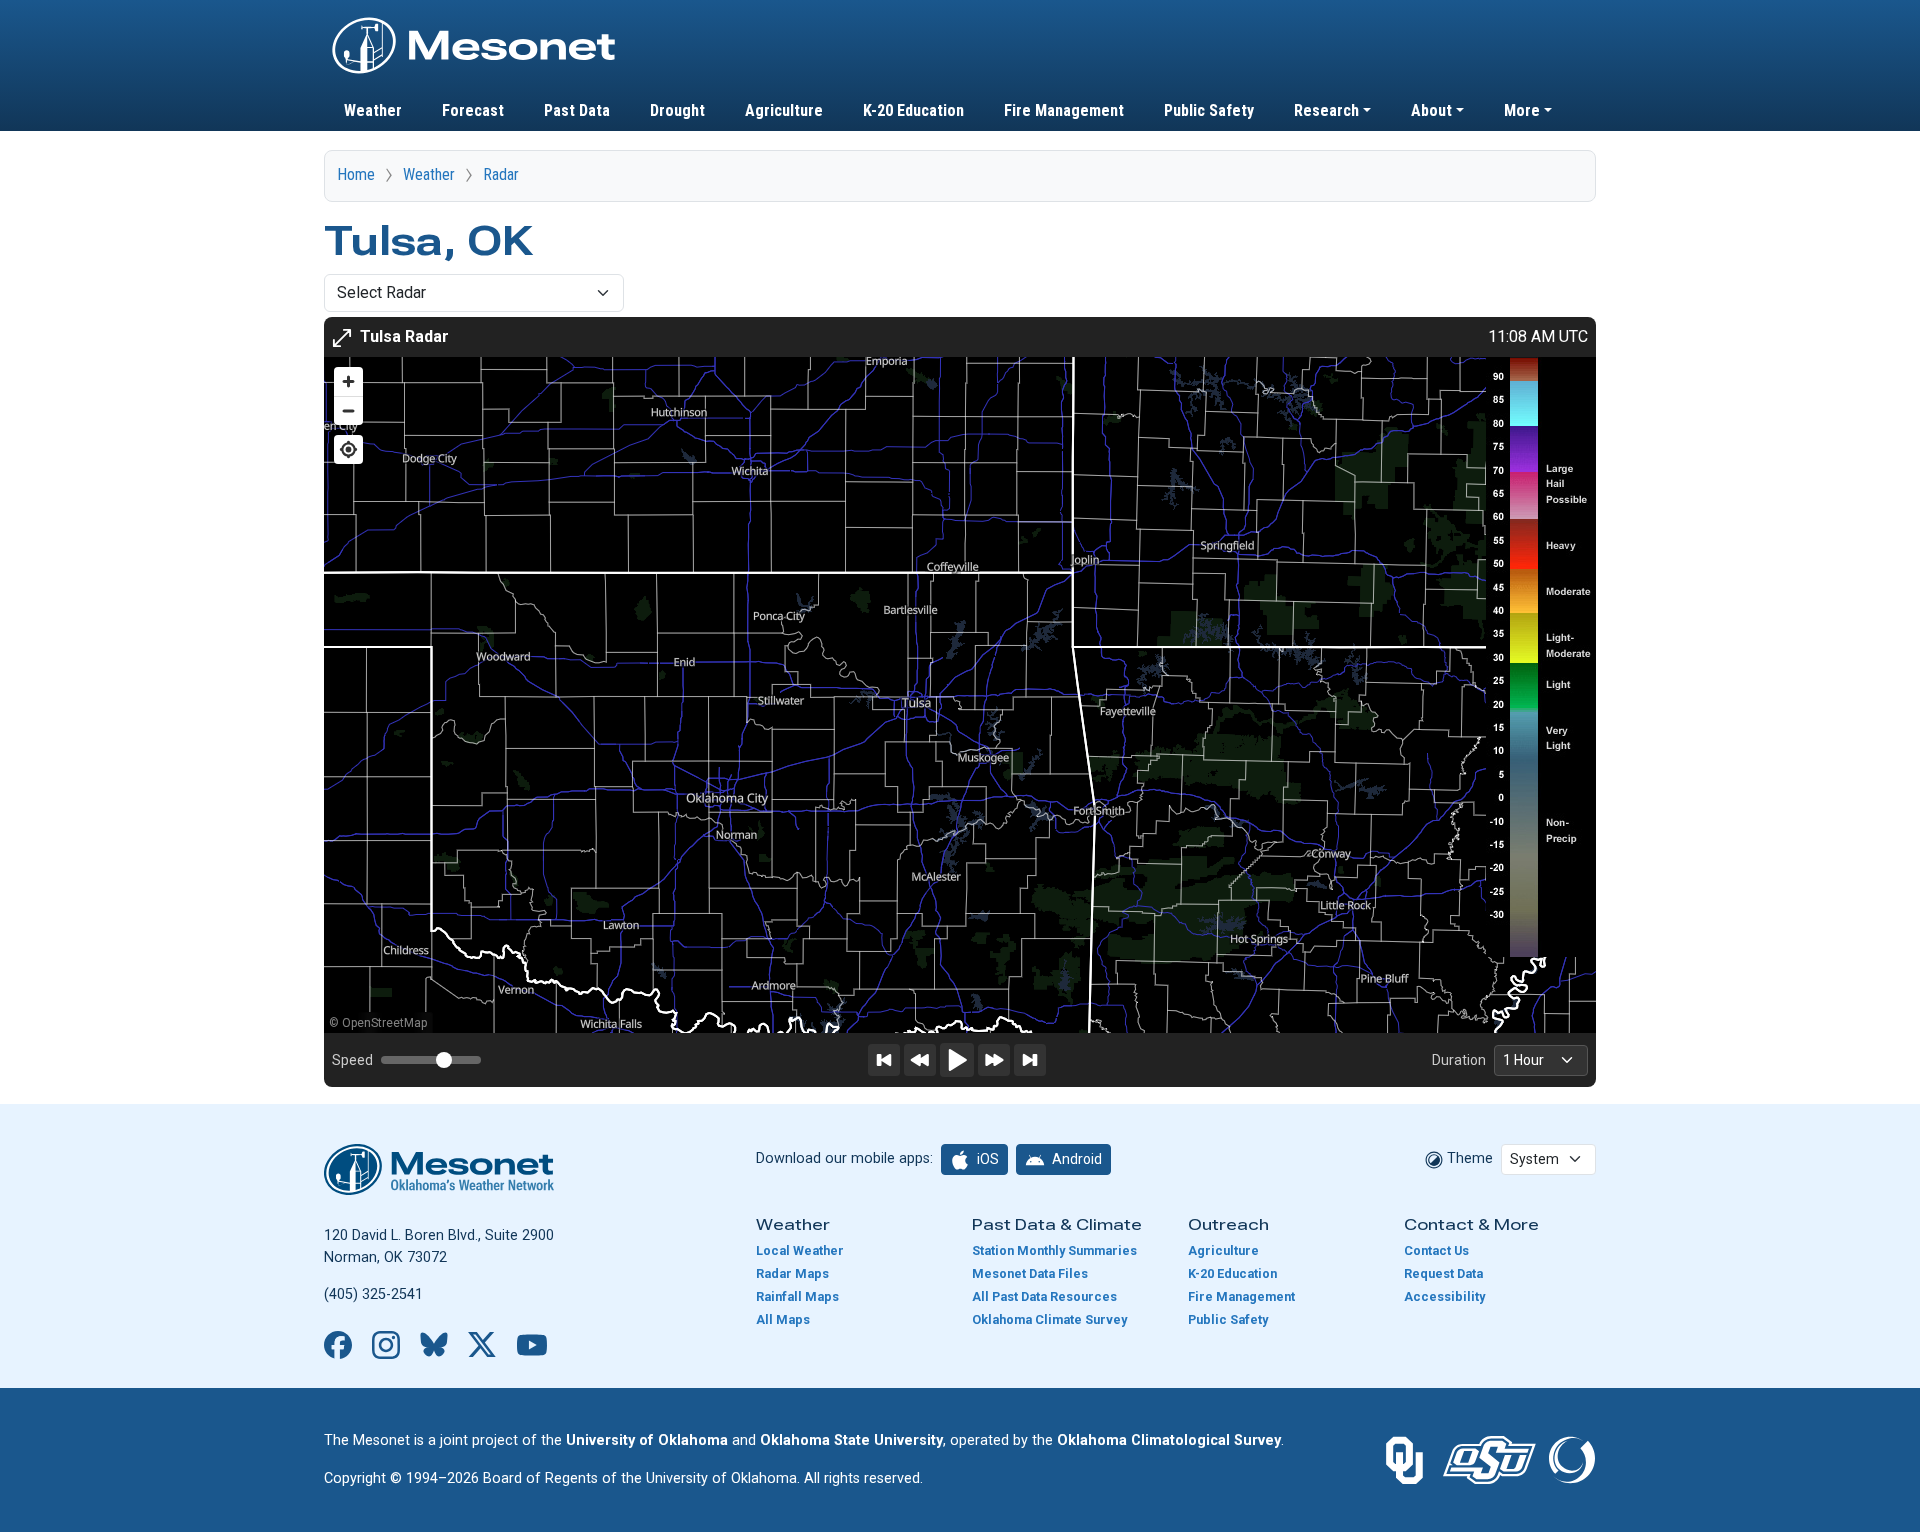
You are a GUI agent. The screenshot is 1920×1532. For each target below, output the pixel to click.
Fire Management (1064, 110)
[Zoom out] (348, 410)
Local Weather (800, 1250)
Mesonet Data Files (1030, 1273)
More (1522, 110)
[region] (960, 695)
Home (356, 174)
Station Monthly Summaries (1054, 1250)
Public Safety (1209, 110)
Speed (352, 1060)
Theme (1468, 1158)
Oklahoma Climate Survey (1049, 1319)
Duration (1459, 1060)
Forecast (473, 110)
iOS (986, 1159)
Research (1326, 110)
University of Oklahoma (647, 1440)
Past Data (577, 110)
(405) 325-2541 (373, 1294)
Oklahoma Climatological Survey (1169, 1440)
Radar (501, 174)
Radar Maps (792, 1273)
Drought (677, 110)
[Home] (474, 23)
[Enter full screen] (342, 337)
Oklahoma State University (851, 1440)
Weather (373, 110)
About (1431, 110)
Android (1075, 1159)
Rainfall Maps (797, 1296)
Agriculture (784, 110)
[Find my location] (348, 449)
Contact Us (1436, 1250)
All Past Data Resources (1044, 1296)
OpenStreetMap (384, 1023)
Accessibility (1444, 1296)
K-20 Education (913, 110)
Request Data (1443, 1273)
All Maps (783, 1319)
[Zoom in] (348, 381)
